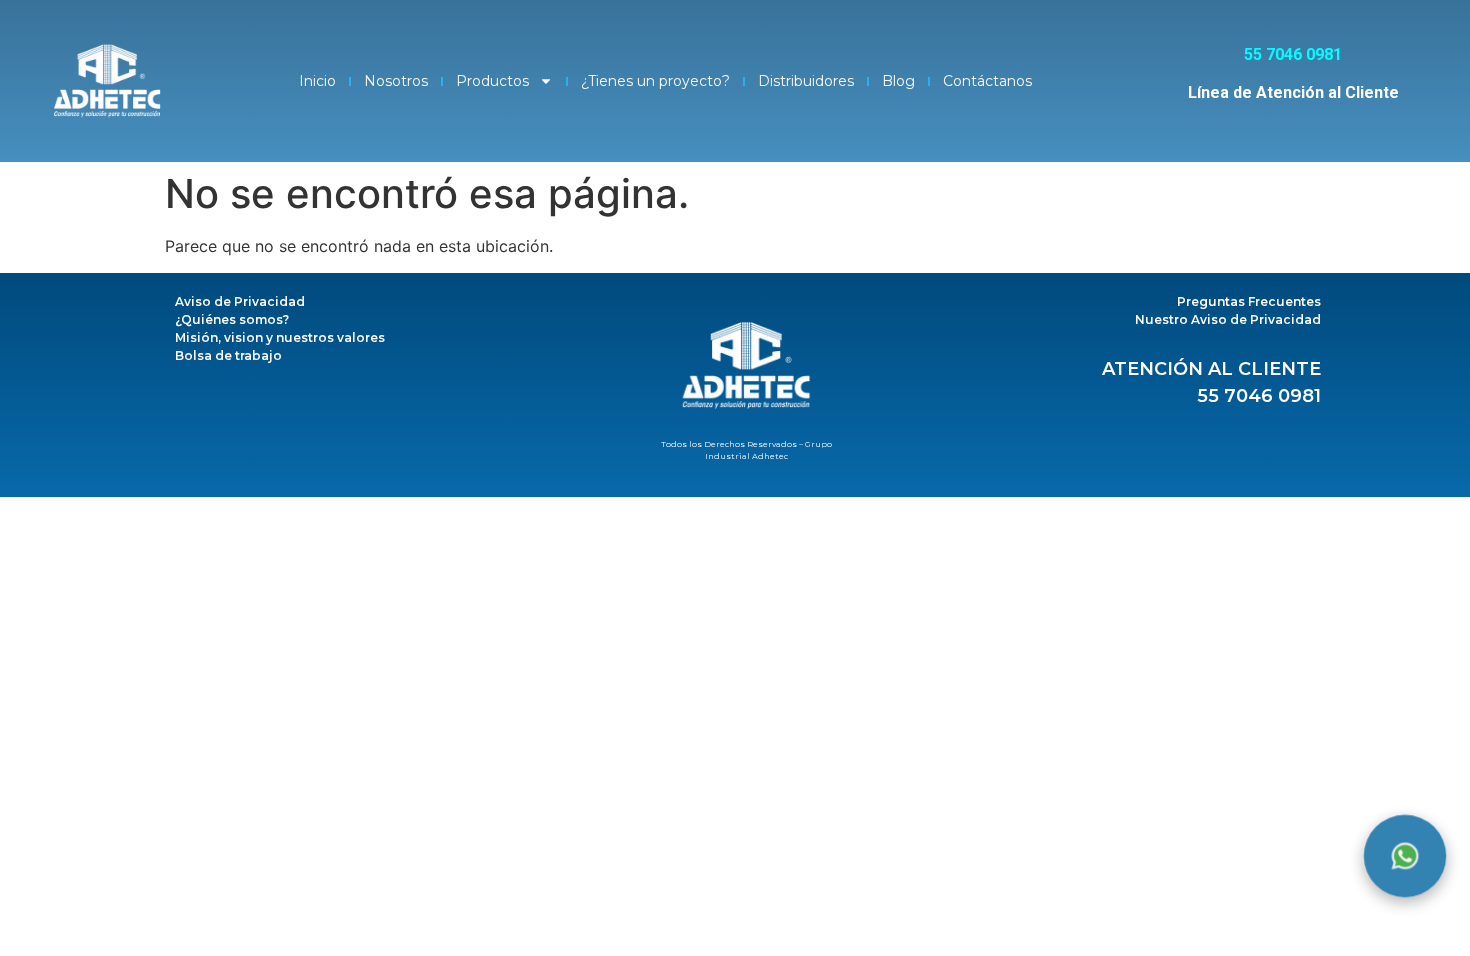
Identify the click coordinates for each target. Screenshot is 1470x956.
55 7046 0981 (1259, 396)
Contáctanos (987, 81)
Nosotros (396, 81)
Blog (898, 81)
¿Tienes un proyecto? (655, 81)
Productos (492, 81)
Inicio (317, 81)
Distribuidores (806, 81)
